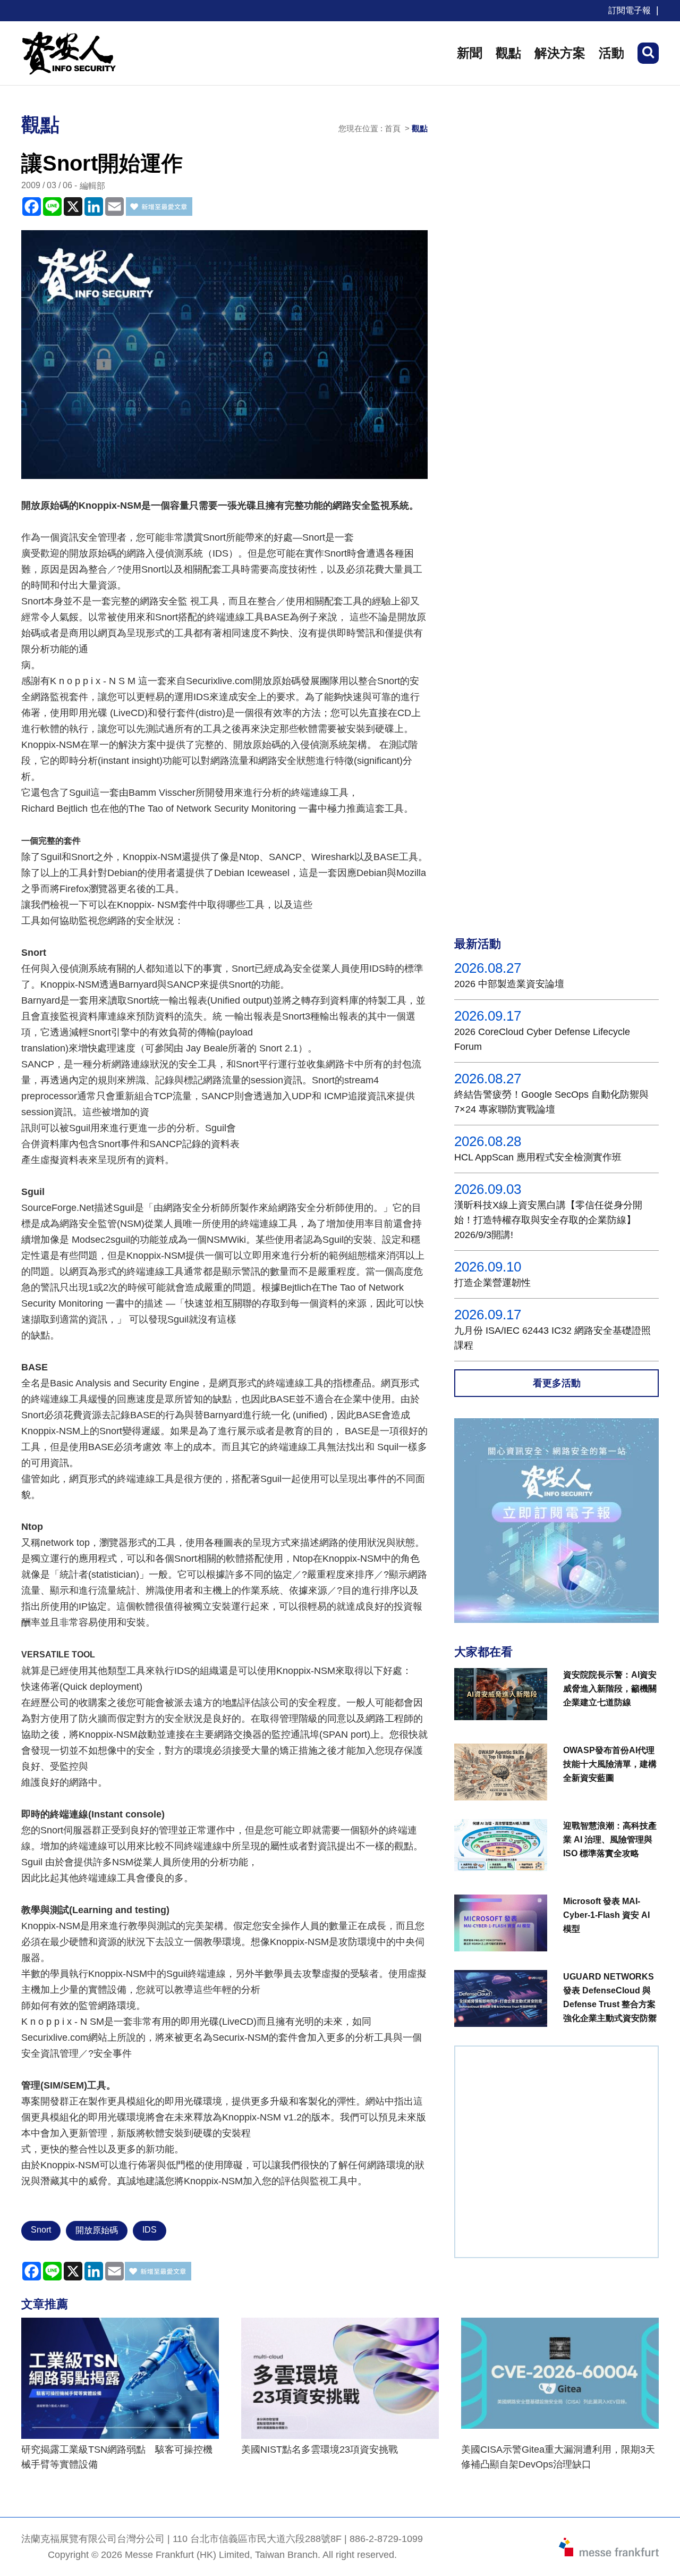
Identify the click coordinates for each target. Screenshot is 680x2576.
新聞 (470, 53)
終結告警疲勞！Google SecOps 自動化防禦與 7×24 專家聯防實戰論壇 (551, 1102)
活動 (611, 53)
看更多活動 (557, 1383)
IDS (150, 2230)
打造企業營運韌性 (492, 1283)
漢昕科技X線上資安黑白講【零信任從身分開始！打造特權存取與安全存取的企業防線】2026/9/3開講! (548, 1220)
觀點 (508, 53)
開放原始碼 (97, 2230)
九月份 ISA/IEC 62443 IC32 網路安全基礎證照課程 (552, 1338)
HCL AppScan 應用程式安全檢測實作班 (538, 1157)
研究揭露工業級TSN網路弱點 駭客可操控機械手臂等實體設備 (117, 2457)
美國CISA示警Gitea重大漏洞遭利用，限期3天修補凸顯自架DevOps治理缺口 (558, 2457)
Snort (41, 2230)
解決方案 (560, 53)
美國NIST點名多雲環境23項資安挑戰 (320, 2449)
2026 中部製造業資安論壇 (509, 984)
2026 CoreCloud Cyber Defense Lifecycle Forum (542, 1039)
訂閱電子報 (630, 10)
